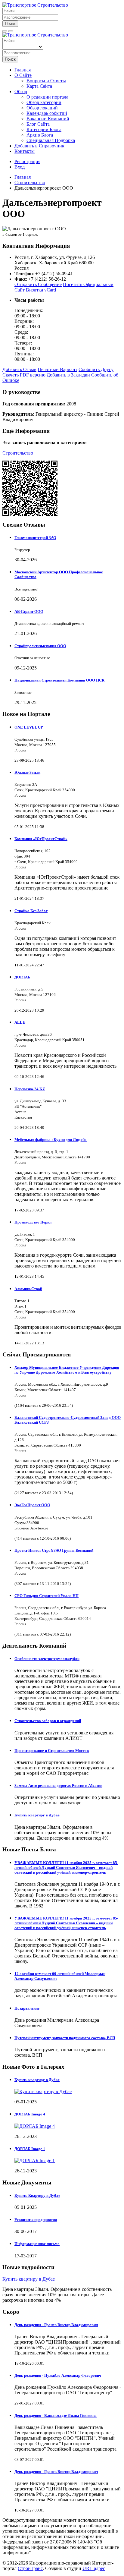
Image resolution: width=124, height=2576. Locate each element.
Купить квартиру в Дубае (37, 1815)
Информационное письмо (37, 2244)
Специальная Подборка (51, 140)
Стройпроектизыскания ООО (40, 646)
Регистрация (27, 161)
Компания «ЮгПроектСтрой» (41, 839)
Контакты (25, 151)
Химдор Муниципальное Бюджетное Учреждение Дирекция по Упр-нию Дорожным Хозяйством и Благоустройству (67, 1370)
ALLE (20, 1022)
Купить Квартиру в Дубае (37, 2195)
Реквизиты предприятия (36, 2220)
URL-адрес (94, 2568)
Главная (23, 70)
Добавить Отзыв (19, 369)
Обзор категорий (44, 102)
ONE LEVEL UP (29, 727)
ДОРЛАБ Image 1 (30, 2149)
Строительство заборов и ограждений (48, 1721)
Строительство (18, 453)
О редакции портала (47, 97)
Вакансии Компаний (48, 119)
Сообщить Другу (96, 369)
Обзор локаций (42, 108)
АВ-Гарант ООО (29, 611)
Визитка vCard (41, 290)
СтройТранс (30, 2568)
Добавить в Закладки (68, 375)
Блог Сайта (38, 124)
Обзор (21, 91)
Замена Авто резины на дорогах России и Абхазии (58, 1786)
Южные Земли (27, 772)
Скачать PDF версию (24, 375)
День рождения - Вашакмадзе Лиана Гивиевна (56, 2415)
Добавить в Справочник (39, 146)
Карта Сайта (39, 86)
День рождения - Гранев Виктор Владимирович (56, 2325)
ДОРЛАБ (22, 977)
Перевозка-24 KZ (30, 1089)
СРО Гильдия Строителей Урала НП (46, 1596)
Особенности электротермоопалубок (47, 1659)
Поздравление (27, 2008)
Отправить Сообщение (38, 284)
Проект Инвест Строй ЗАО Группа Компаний (54, 1550)
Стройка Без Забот (31, 911)
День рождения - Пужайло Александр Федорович (58, 2375)
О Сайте (23, 75)
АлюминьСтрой (28, 1289)
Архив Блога (40, 135)
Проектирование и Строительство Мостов (52, 1751)
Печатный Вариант (57, 369)
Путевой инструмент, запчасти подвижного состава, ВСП (65, 2038)
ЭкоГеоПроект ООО (32, 1505)
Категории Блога (44, 129)
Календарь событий (47, 113)
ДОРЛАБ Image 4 (30, 2114)
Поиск (10, 24)
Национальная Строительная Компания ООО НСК (59, 680)
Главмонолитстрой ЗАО (35, 538)
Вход (20, 167)
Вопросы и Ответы (46, 81)
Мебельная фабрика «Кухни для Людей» (51, 1140)
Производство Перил (33, 1222)
